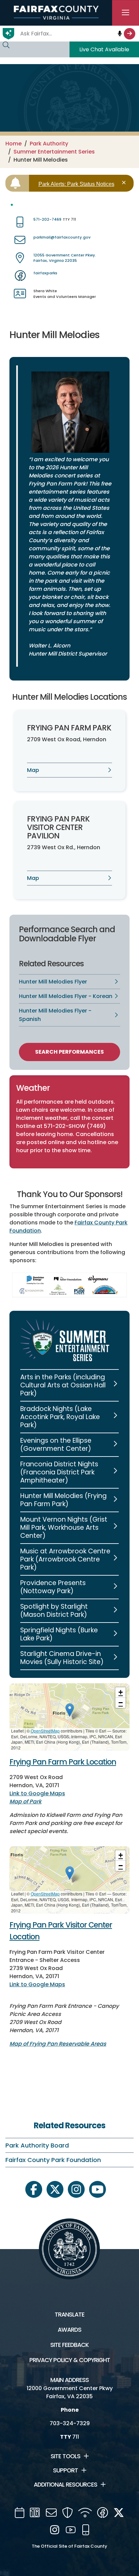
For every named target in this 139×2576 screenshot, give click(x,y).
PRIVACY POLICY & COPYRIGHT (70, 2360)
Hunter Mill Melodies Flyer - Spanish (55, 1015)
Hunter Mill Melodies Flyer (53, 982)
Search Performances (69, 1052)
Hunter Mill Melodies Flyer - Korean (66, 996)
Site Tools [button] (65, 2456)
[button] (70, 1710)
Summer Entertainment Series (54, 152)
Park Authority (49, 144)
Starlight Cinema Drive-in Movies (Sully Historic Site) (62, 1658)
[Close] (125, 183)
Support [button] (65, 2470)
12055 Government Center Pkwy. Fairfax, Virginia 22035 (65, 258)
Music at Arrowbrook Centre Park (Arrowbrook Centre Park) (65, 1559)
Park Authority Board (37, 2145)
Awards (69, 2330)
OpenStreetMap (45, 1731)
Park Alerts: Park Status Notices (76, 184)
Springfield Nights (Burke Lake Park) (59, 1634)
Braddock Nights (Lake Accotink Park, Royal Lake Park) (60, 1417)
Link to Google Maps (37, 1793)
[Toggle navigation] (126, 13)
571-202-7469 (47, 219)
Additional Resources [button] (65, 2485)
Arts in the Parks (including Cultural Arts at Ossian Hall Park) (63, 1385)
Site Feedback (69, 2345)
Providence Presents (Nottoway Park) (53, 1587)
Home (13, 144)
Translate (69, 2315)
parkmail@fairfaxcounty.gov (62, 237)
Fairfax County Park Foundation (53, 2160)
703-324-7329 (70, 2423)
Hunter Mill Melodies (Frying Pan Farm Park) (63, 1500)
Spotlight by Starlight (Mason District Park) (54, 1611)
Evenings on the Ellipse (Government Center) (56, 1445)
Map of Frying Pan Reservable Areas (58, 2044)
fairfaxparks (45, 273)
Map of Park (25, 1802)
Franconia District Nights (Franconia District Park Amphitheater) (59, 1472)
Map (33, 770)
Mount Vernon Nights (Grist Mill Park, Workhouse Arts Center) (64, 1528)
